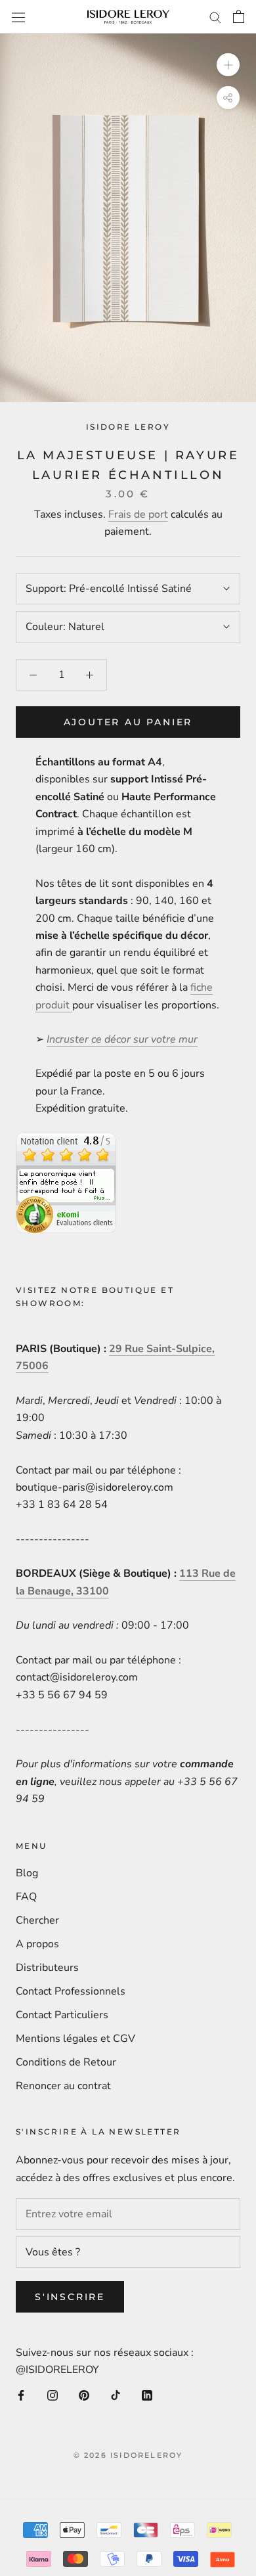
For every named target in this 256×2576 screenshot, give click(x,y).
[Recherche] (215, 17)
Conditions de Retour (66, 2062)
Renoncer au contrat (63, 2086)
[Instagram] (53, 2395)
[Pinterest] (84, 2395)
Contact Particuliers (62, 2015)
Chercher (37, 1920)
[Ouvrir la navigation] (18, 17)
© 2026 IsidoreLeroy (128, 2455)
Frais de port (138, 514)
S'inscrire (70, 2297)
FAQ (26, 1897)
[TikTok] (116, 2395)
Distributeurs (47, 1968)
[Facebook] (21, 2395)
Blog (27, 1873)
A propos (37, 1944)
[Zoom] (228, 65)
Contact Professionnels (71, 1991)
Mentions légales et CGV (75, 2039)
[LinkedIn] (147, 2395)
